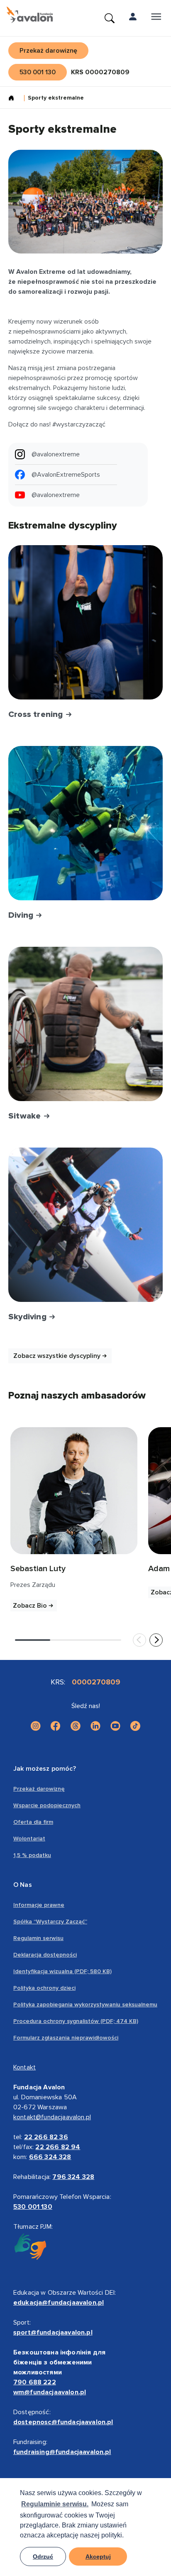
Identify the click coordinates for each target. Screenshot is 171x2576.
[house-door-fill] (15, 99)
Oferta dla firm (33, 1822)
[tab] (33, 1640)
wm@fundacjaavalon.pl (50, 2392)
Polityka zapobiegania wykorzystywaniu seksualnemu (85, 2005)
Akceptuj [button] (98, 2557)
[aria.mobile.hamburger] (156, 18)
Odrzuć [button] (43, 2557)
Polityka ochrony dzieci (44, 1988)
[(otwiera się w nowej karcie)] (74, 1491)
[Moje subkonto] (133, 18)
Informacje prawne (39, 1905)
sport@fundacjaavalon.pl (53, 2332)
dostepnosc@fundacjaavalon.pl (63, 2422)
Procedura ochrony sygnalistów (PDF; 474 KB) (76, 2021)
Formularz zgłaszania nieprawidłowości (66, 2038)
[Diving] (85, 823)
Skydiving (28, 1317)
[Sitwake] (85, 1024)
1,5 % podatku (32, 1855)
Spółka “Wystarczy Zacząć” (50, 1922)
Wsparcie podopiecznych (47, 1805)
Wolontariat (29, 1839)
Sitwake (26, 1116)
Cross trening (37, 714)
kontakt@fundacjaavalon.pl (52, 2117)
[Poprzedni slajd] (139, 1640)
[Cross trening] (85, 622)
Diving (22, 915)
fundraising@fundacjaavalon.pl (62, 2452)
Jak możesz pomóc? (45, 1769)
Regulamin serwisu (38, 1938)
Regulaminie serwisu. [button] (55, 2504)
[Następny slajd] (156, 1640)
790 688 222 (35, 2382)
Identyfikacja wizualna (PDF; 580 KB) (62, 1971)
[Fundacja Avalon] (30, 15)
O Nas (23, 1885)
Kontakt (24, 2067)
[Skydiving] (85, 1225)
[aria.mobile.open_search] (110, 18)
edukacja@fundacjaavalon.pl (59, 2303)
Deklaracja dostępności (45, 1955)
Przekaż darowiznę (39, 1789)
